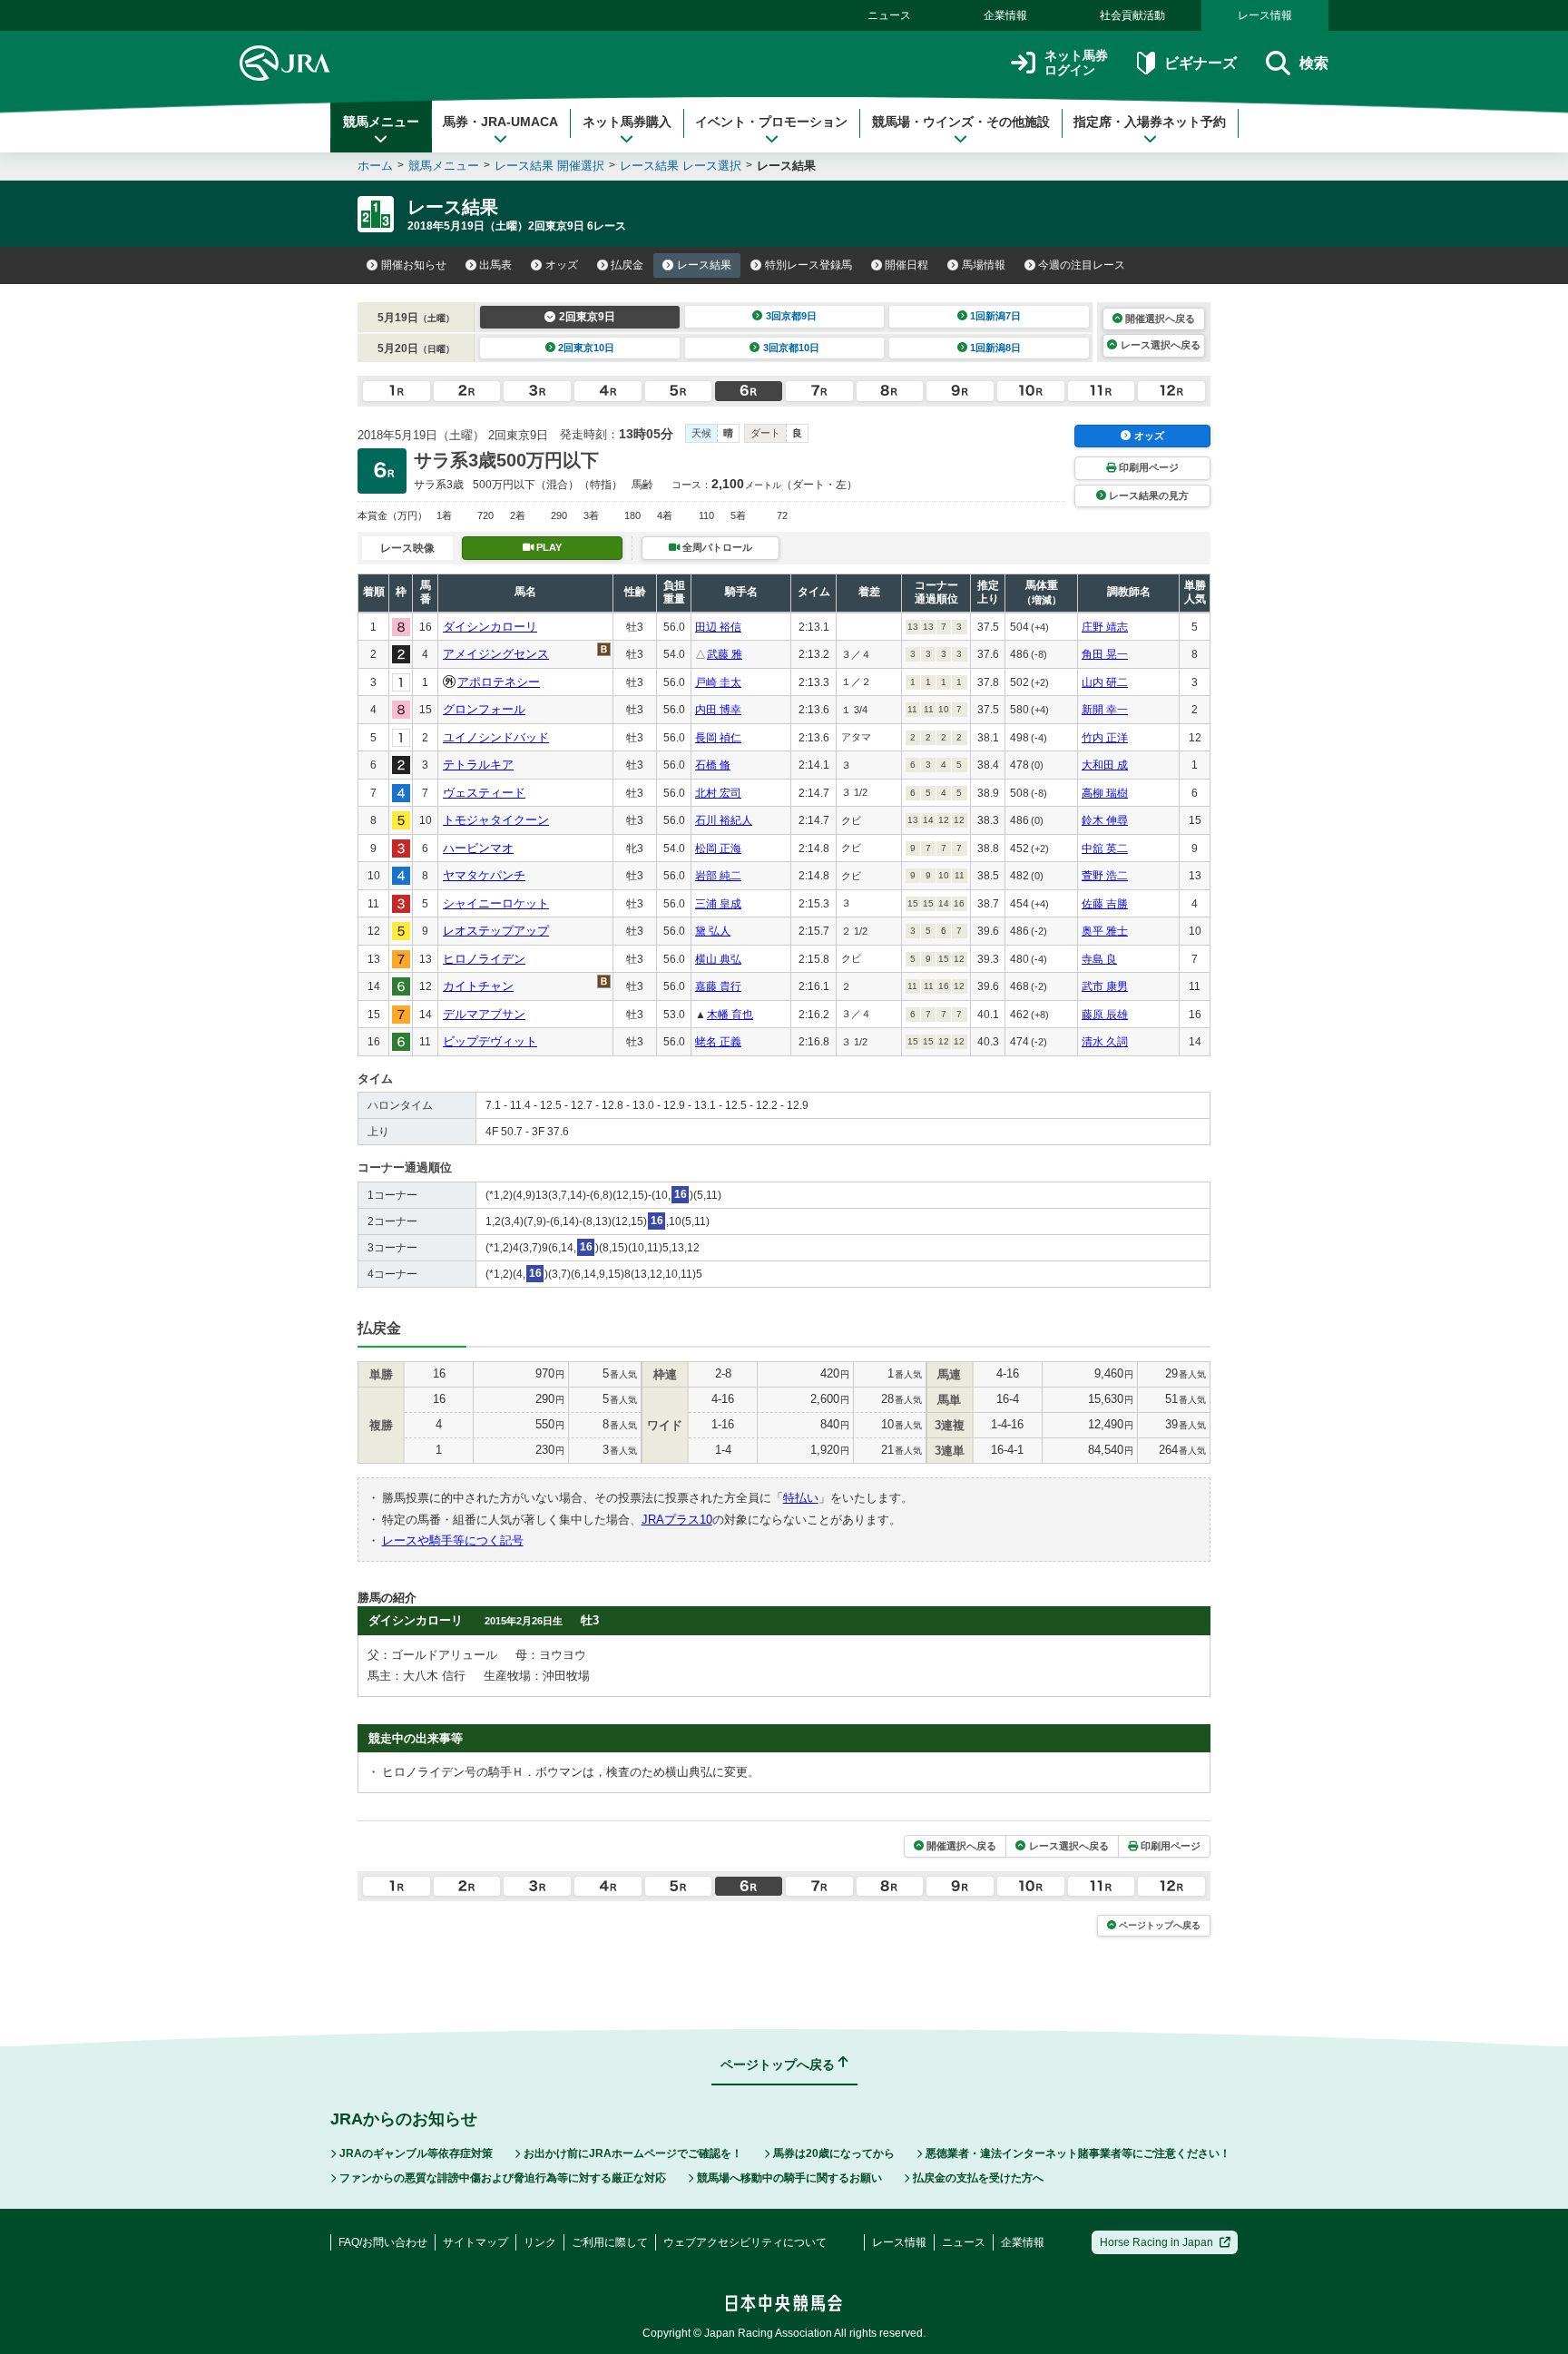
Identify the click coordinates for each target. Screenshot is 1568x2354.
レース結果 (704, 265)
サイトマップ (475, 2242)
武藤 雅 (725, 654)
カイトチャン (478, 986)
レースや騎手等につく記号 (453, 1540)
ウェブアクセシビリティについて (745, 2242)
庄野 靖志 (1105, 627)
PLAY (549, 547)
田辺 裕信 (718, 627)
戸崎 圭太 (718, 682)
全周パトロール (717, 547)
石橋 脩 (713, 765)
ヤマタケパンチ (484, 875)
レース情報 (1265, 15)
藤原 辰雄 (1105, 1015)
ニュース (889, 15)
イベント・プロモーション (771, 122)
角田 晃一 (1105, 654)
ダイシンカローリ (490, 627)
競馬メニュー (381, 122)
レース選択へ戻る (1161, 345)
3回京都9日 (791, 316)
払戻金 (627, 265)
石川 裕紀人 (724, 820)
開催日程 (906, 265)
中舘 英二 (1105, 848)
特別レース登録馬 (808, 265)
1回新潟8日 (995, 348)
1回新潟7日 (995, 316)
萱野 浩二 (1105, 876)
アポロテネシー (499, 682)
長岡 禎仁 (718, 738)
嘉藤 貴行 (718, 986)
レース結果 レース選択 (681, 166)
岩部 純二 (718, 876)
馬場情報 (984, 265)
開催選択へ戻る (1160, 319)
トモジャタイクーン (496, 820)
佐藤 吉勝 (1105, 904)
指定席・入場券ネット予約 (1150, 122)
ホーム (375, 166)
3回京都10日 (791, 348)
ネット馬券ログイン (1076, 63)
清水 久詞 (1105, 1042)
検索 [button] (1314, 63)
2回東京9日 (587, 317)
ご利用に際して (610, 2242)
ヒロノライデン (484, 959)
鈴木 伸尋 (1105, 820)
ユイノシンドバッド (496, 737)
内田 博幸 (718, 710)
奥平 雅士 (1105, 931)
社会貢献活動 (1132, 15)
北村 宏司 (718, 793)
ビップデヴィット (490, 1041)
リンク (540, 2242)
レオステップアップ (496, 931)
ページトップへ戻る (1160, 1925)
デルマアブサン (484, 1014)
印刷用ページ (1149, 467)
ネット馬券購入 (627, 122)
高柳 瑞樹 (1105, 793)
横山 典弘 (718, 959)
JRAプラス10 (677, 1520)
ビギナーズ (1200, 63)
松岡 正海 (718, 848)
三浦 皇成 (718, 904)
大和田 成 (1105, 765)
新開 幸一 (1105, 710)
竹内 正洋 (1105, 738)
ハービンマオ (478, 848)
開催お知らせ (414, 265)
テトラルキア (478, 765)
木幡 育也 (730, 1015)
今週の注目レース (1082, 265)
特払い (801, 1498)
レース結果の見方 (1149, 495)
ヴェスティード (484, 793)
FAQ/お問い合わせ (383, 2242)
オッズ (562, 265)
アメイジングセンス (496, 654)
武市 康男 (1105, 986)
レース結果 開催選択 (549, 166)
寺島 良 (1099, 959)
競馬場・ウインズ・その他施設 (961, 122)
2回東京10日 (586, 348)
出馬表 (495, 265)
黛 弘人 (713, 931)
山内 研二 (1105, 682)
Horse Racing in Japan (1156, 2242)
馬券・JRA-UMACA (500, 122)
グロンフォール (484, 709)
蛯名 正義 (718, 1042)
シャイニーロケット (496, 903)
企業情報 (1005, 15)
